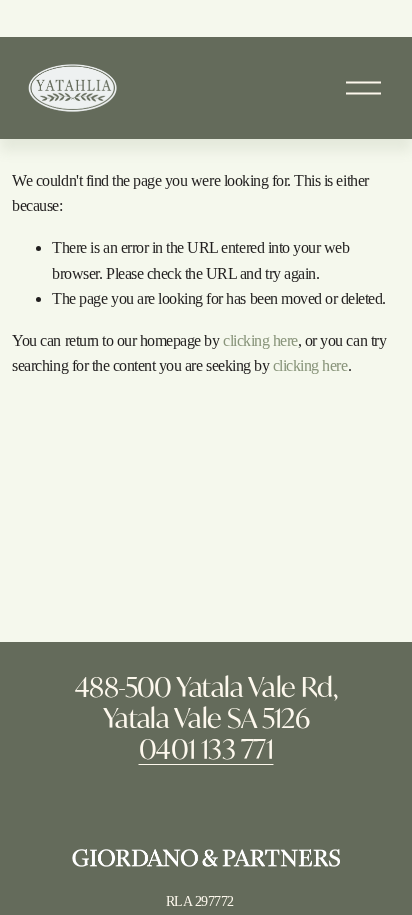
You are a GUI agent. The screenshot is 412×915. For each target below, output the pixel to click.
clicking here (260, 340)
